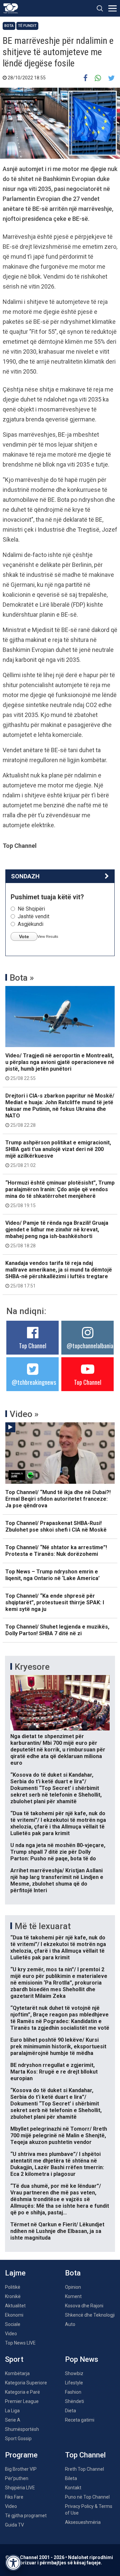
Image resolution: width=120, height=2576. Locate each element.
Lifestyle (74, 2383)
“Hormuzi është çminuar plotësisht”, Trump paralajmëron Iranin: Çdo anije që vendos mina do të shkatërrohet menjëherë (60, 1194)
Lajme (15, 2273)
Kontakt (73, 2488)
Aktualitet (15, 2306)
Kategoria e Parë (22, 2392)
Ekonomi (14, 2315)
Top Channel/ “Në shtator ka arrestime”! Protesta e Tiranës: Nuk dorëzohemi (56, 1551)
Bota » (22, 978)
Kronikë (13, 2296)
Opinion (73, 2287)
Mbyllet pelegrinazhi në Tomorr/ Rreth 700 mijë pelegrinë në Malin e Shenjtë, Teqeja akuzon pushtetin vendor (59, 2135)
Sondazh (25, 876)
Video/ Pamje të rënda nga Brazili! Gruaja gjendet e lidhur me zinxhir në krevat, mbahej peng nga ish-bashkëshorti (57, 1234)
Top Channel (33, 1346)
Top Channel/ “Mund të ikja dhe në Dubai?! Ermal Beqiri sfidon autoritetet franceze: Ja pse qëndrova (58, 1499)
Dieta (70, 2411)
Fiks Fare (14, 2497)
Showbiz (74, 2373)
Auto (70, 2324)
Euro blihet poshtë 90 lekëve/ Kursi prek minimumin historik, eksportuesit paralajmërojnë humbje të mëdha (58, 2046)
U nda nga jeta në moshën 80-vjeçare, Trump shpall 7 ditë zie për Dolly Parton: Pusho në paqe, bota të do (58, 1852)
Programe (21, 2455)
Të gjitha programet (26, 2516)
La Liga (12, 2411)
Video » (24, 1414)
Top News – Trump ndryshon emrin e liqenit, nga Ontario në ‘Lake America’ (52, 1575)
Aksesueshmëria (83, 2522)
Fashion (73, 2392)
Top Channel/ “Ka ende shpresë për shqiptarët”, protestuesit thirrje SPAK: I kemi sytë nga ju (55, 1602)
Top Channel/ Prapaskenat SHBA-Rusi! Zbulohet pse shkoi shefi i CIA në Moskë (56, 1526)
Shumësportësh (22, 2429)
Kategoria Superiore (26, 2383)
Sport (14, 2359)
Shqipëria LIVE (20, 2488)
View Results (48, 936)
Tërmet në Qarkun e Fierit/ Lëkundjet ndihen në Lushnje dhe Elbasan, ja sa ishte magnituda (57, 2231)
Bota (9, 26)
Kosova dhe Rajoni (84, 2306)
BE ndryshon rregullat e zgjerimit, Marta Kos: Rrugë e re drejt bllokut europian (54, 2072)
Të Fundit (27, 26)
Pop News (82, 2359)
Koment (73, 2296)
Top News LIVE (20, 2343)
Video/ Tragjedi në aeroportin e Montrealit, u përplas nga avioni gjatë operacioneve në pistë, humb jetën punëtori (60, 1067)
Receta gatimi (80, 2420)
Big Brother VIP (21, 2469)
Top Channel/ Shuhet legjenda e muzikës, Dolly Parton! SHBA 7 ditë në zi (57, 1630)
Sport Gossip (18, 2439)
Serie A (13, 2420)
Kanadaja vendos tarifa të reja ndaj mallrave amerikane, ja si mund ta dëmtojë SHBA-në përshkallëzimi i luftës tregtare (59, 1274)
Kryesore (32, 1667)
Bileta (71, 2478)
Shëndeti (74, 2401)
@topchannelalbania (90, 1346)
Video (11, 2334)
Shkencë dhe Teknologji (90, 2315)
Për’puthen (17, 2478)
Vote (24, 936)
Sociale (13, 2324)
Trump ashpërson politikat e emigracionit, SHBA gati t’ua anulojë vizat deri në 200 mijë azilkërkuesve (58, 1154)
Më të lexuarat (43, 1926)
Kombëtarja (17, 2373)
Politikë (13, 2287)
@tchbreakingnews (34, 1382)
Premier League (22, 2401)
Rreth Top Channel (84, 2469)
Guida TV (14, 2525)
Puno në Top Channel (87, 2497)
